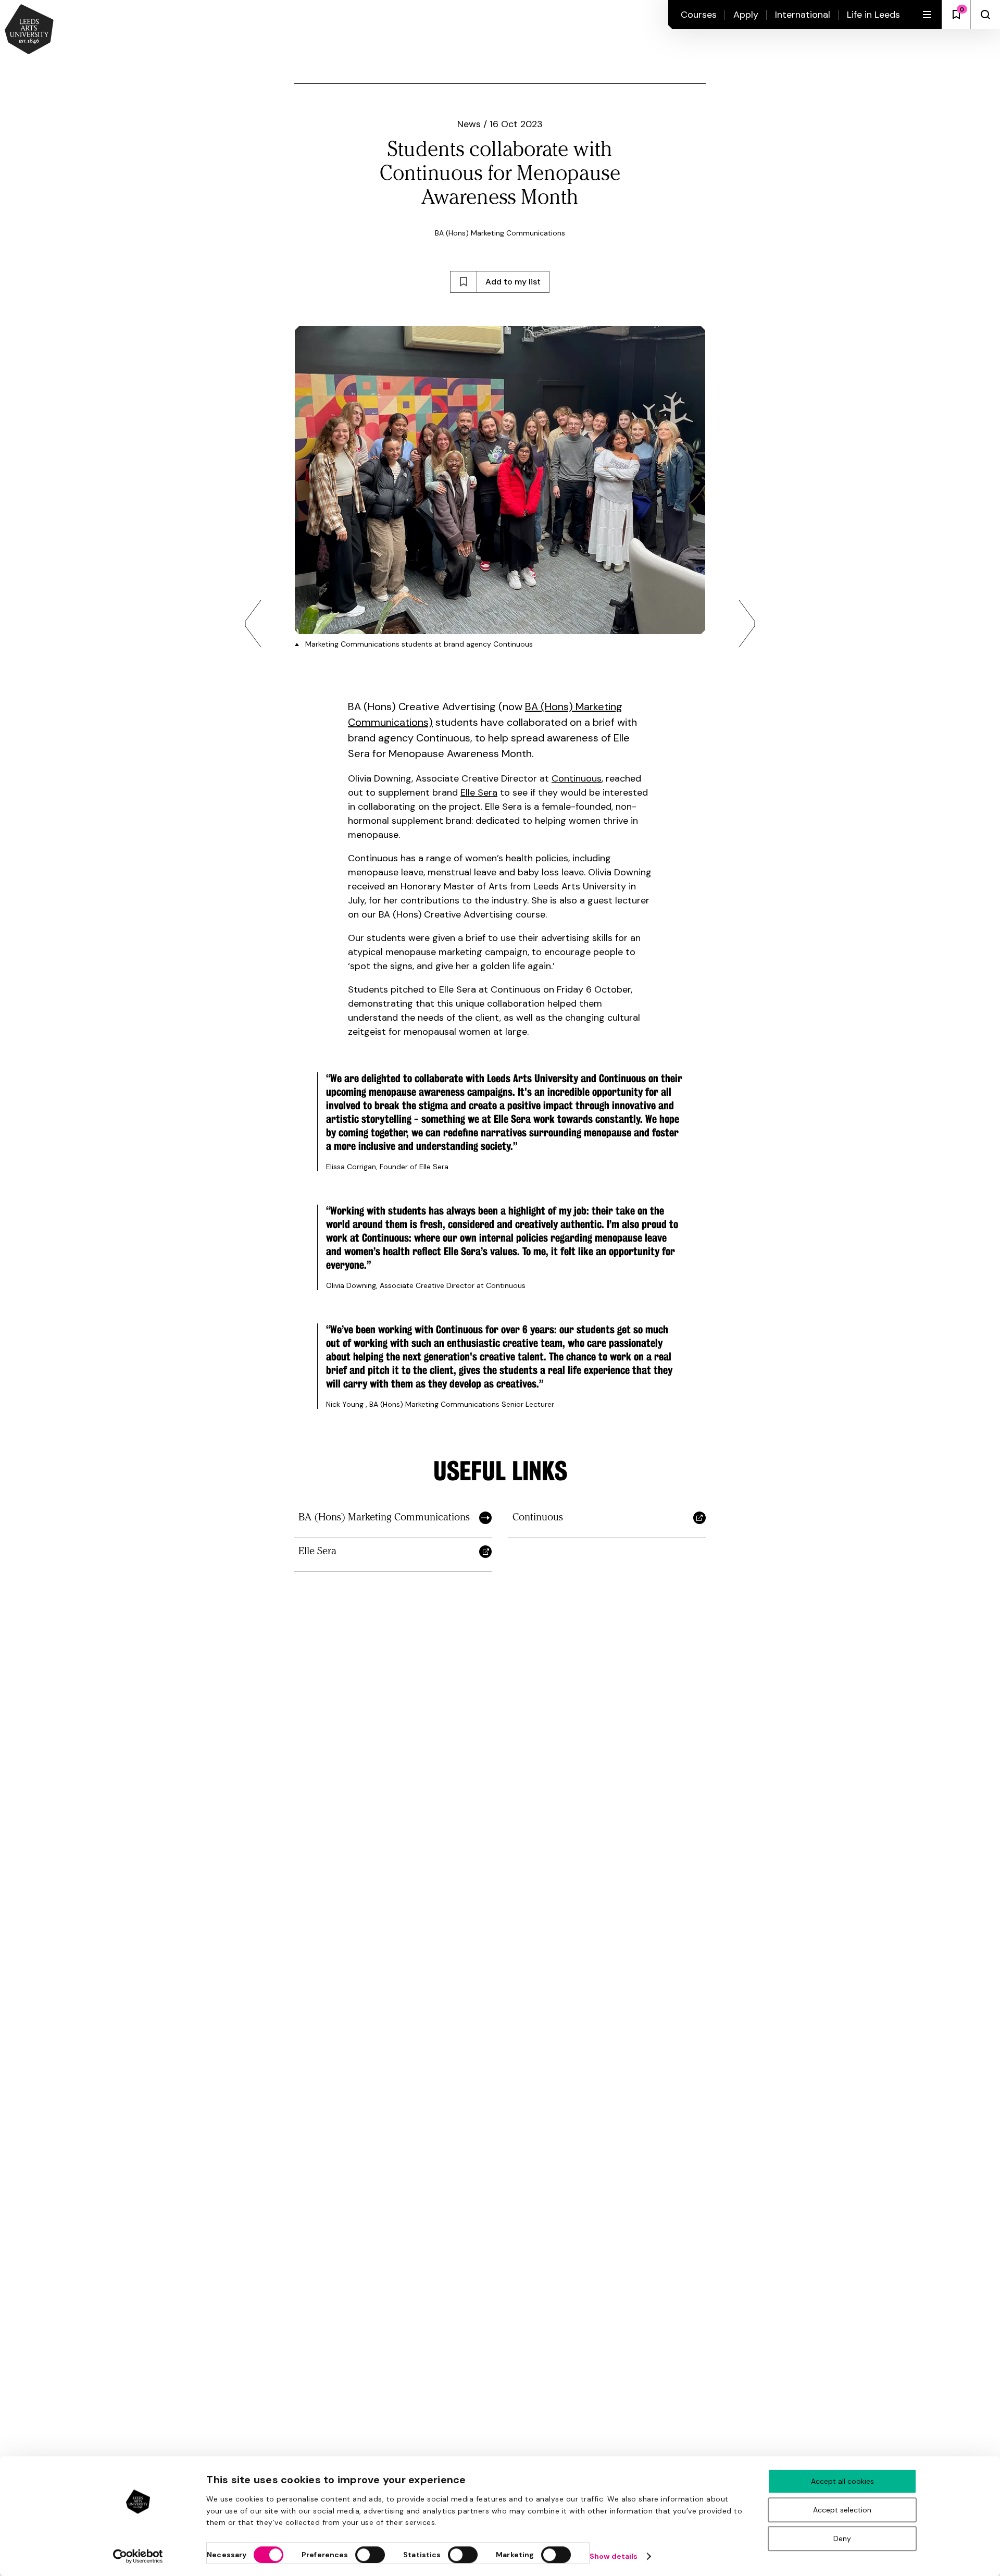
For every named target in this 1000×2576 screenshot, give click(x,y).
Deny (842, 2538)
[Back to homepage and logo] (29, 30)
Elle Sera (479, 792)
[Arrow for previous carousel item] (253, 624)
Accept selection (842, 2510)
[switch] (370, 2555)
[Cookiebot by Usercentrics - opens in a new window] (138, 2556)
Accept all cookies (842, 2481)
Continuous (577, 778)
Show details (614, 2556)
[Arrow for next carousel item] (747, 624)
